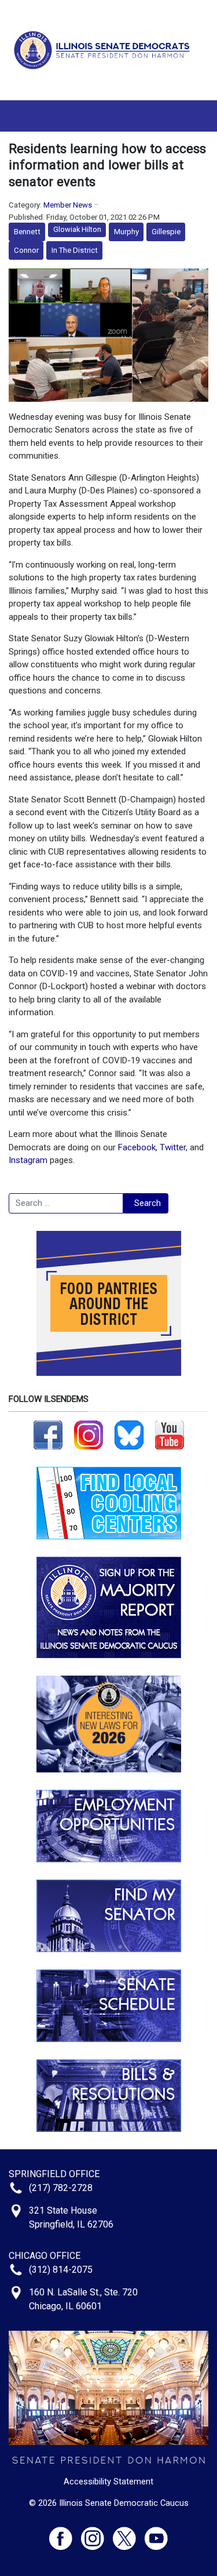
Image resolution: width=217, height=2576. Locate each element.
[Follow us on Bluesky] (129, 1434)
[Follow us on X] (129, 2533)
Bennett (27, 232)
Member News (68, 205)
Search (148, 1203)
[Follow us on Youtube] (156, 2533)
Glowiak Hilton (77, 229)
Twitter (173, 1147)
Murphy (126, 232)
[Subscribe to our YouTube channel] (170, 1434)
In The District (75, 250)
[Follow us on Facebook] (48, 1434)
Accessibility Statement (108, 2481)
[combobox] (66, 1204)
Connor (26, 250)
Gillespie (166, 232)
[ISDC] (104, 49)
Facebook (137, 1147)
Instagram (28, 1160)
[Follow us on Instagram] (89, 1434)
